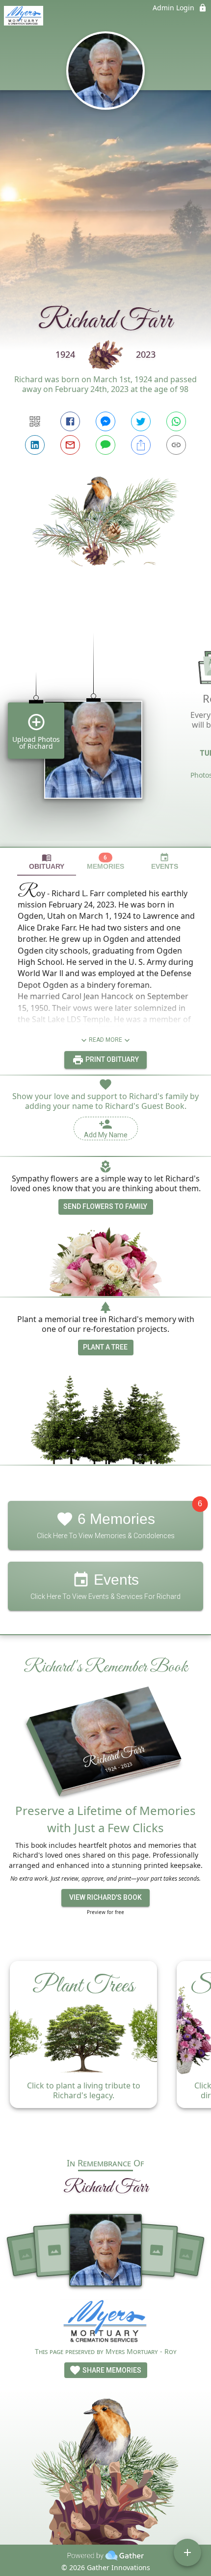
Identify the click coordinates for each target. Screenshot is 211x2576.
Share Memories (111, 2370)
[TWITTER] (141, 421)
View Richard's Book (105, 1897)
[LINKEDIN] (35, 445)
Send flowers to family (105, 1206)
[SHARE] (141, 445)
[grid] (105, 723)
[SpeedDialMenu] (187, 2552)
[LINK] (176, 445)
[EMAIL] (70, 445)
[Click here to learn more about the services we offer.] (105, 2323)
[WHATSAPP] (176, 421)
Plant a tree (105, 1347)
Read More (105, 1040)
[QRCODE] (35, 421)
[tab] (47, 862)
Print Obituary (111, 1059)
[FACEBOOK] (70, 421)
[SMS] (105, 445)
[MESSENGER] (105, 421)
